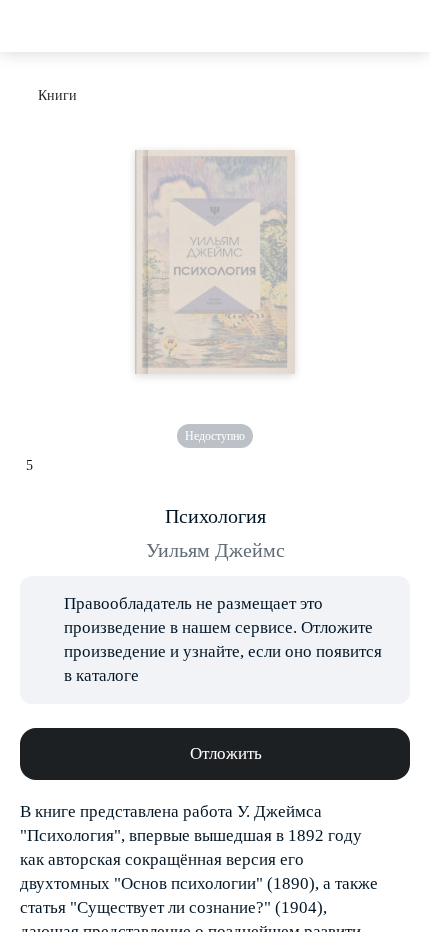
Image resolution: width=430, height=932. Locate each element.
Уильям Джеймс (215, 550)
